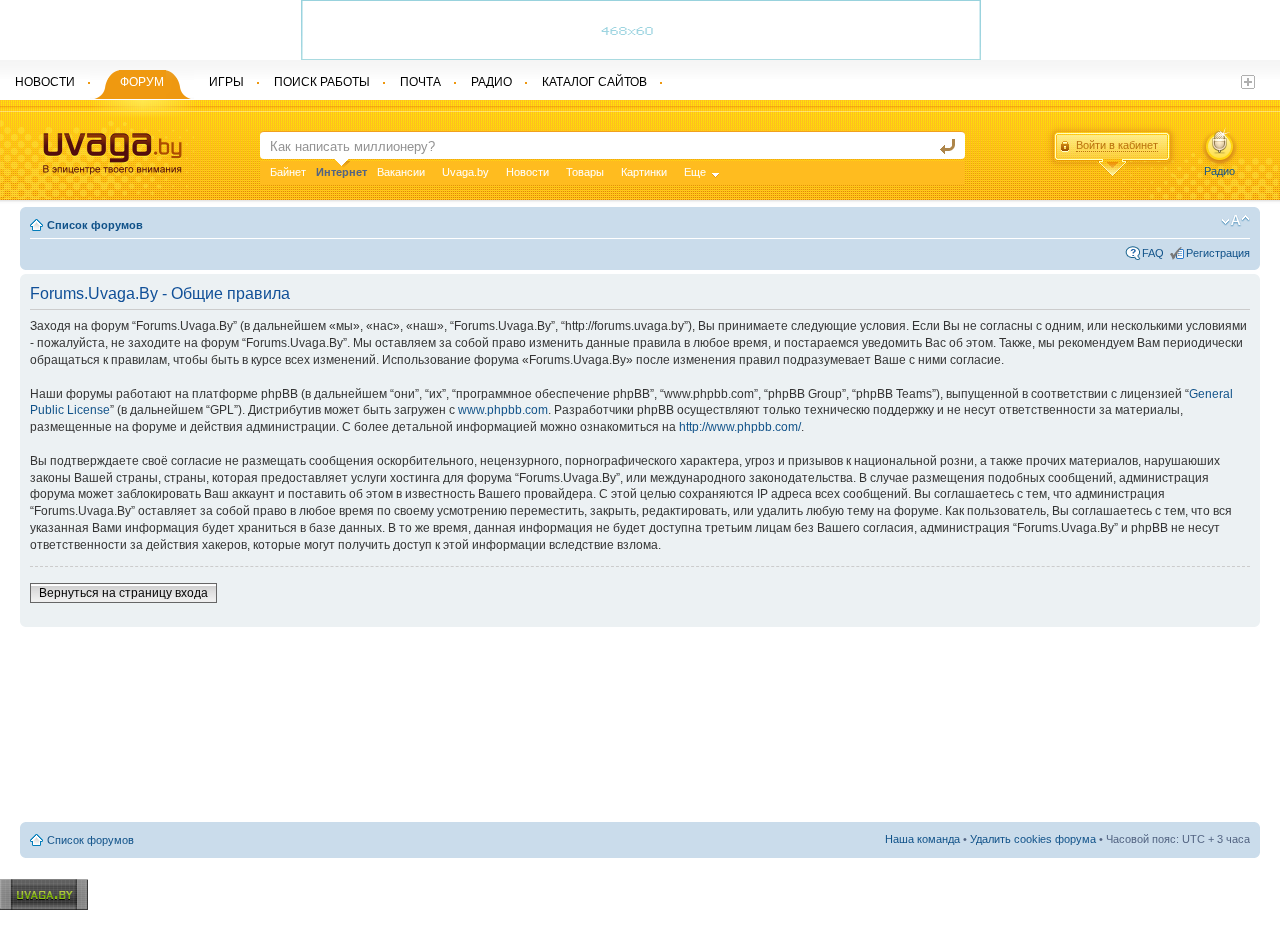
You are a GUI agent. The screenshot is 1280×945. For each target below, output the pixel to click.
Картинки (644, 172)
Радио (1219, 171)
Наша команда (922, 839)
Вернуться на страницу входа (123, 593)
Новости (527, 172)
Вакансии (401, 172)
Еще (695, 172)
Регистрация (1218, 253)
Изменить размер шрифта (1235, 221)
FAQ (1153, 253)
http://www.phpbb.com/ (740, 427)
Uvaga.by (465, 172)
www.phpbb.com (503, 410)
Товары (585, 172)
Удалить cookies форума (1033, 839)
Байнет (288, 172)
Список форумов (95, 225)
